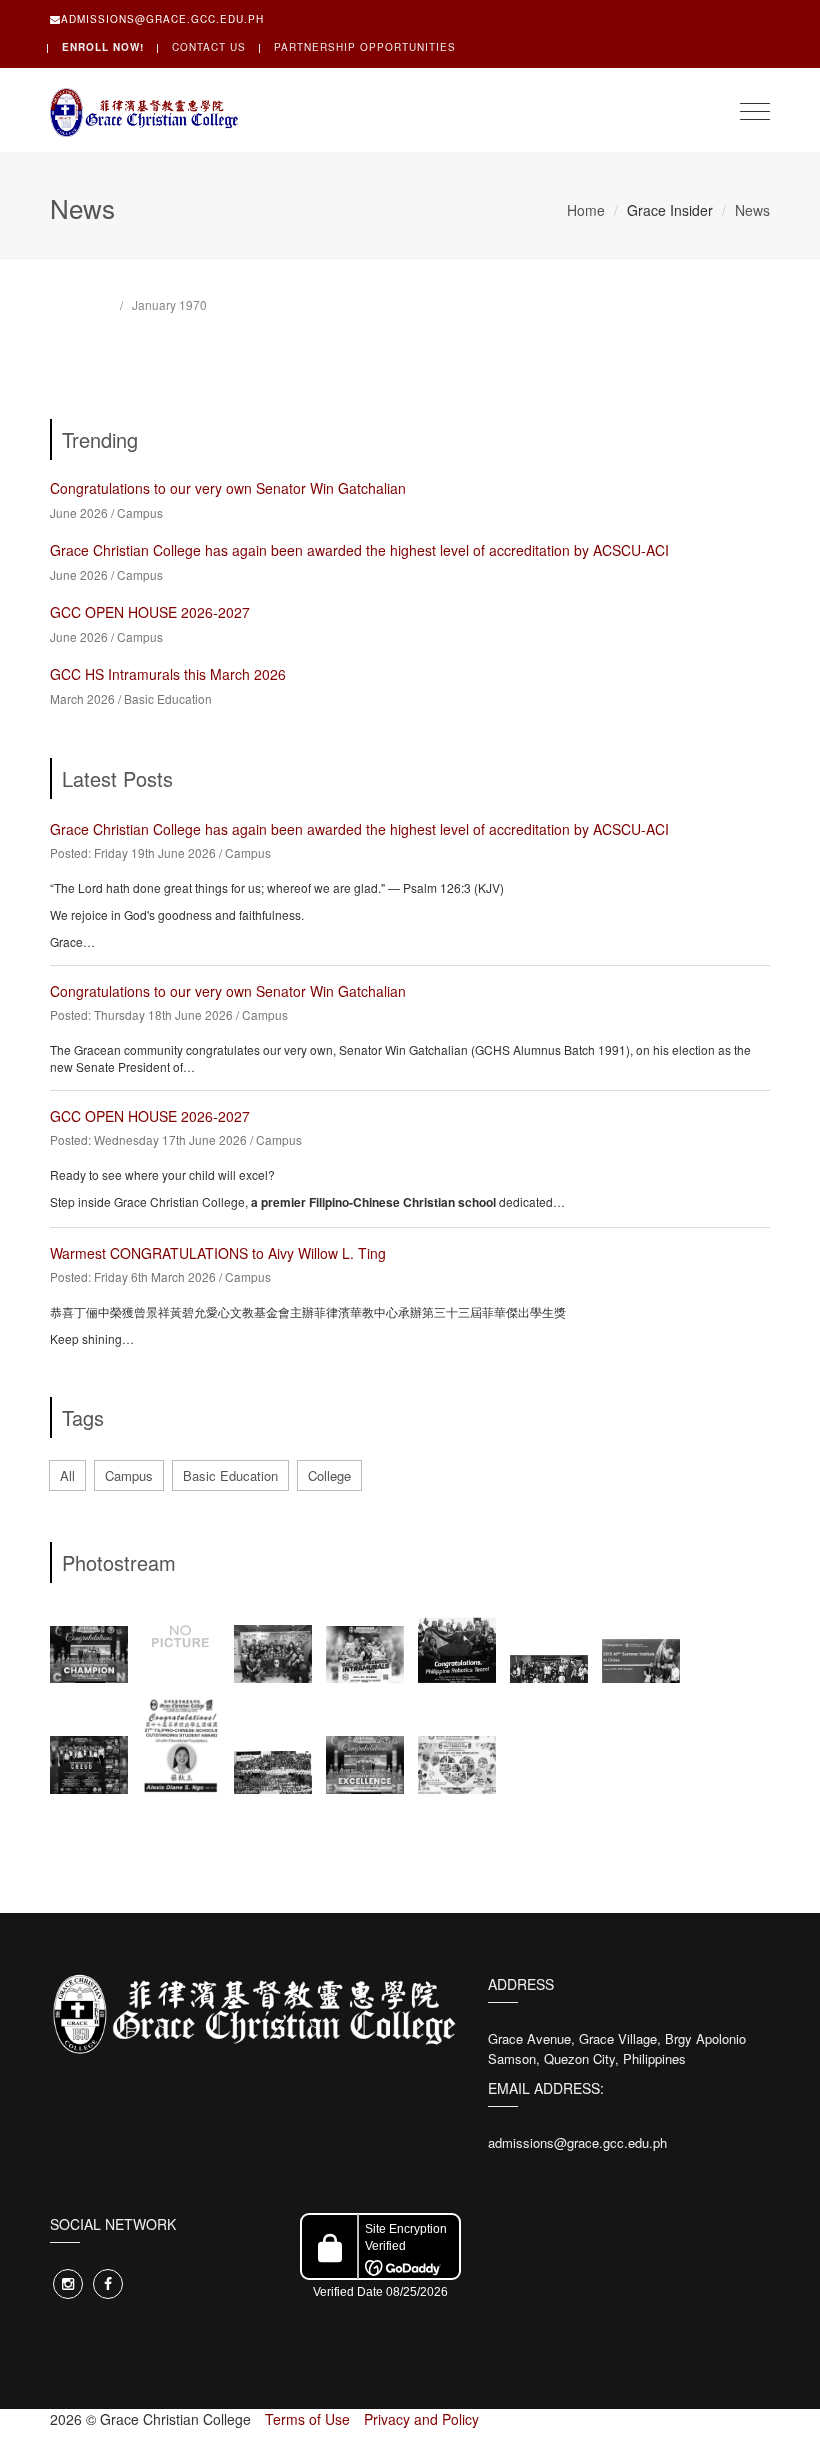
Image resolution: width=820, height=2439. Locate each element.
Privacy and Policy (421, 2419)
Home (586, 210)
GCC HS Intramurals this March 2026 (168, 674)
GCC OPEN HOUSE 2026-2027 (150, 612)
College (329, 1475)
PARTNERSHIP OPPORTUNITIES (365, 47)
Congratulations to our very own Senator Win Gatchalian (228, 488)
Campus (140, 512)
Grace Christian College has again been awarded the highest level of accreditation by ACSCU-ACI (359, 550)
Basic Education (168, 698)
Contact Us (209, 47)
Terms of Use (307, 2419)
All (67, 1475)
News (752, 210)
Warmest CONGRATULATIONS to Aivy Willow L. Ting (218, 1253)
